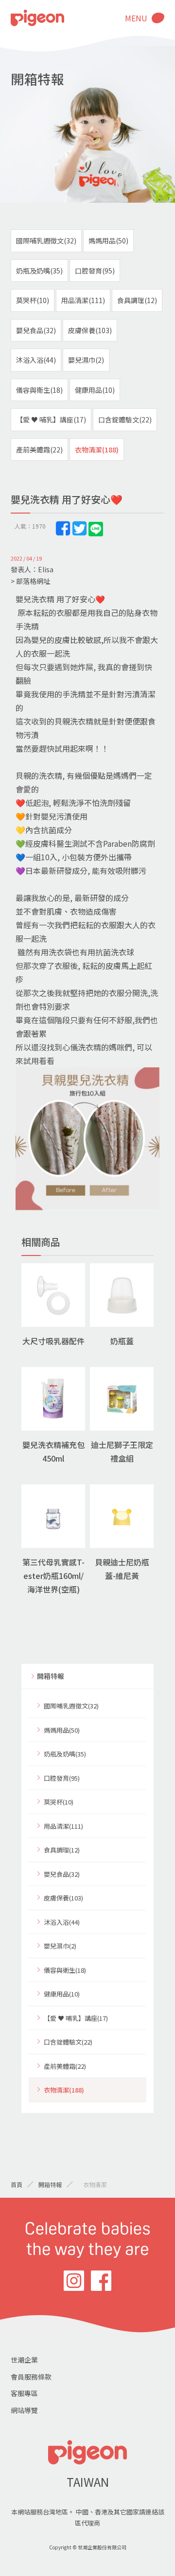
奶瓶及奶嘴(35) (39, 271)
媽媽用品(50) (108, 241)
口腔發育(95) (95, 271)
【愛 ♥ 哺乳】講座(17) (51, 419)
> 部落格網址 (30, 581)
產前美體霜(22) (39, 450)
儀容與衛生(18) (39, 390)
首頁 (17, 2184)
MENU (136, 18)
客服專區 (24, 2393)
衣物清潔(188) (97, 450)
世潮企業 (24, 2360)
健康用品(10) (95, 390)
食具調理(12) (137, 300)
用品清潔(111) (83, 300)
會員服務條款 (31, 2377)
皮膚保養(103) (90, 330)
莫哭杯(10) (33, 300)
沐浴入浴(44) (36, 360)
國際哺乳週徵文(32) (46, 241)
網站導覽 (24, 2410)
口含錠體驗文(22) (125, 419)
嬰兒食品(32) (36, 330)
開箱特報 (51, 1676)
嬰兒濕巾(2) (86, 360)
